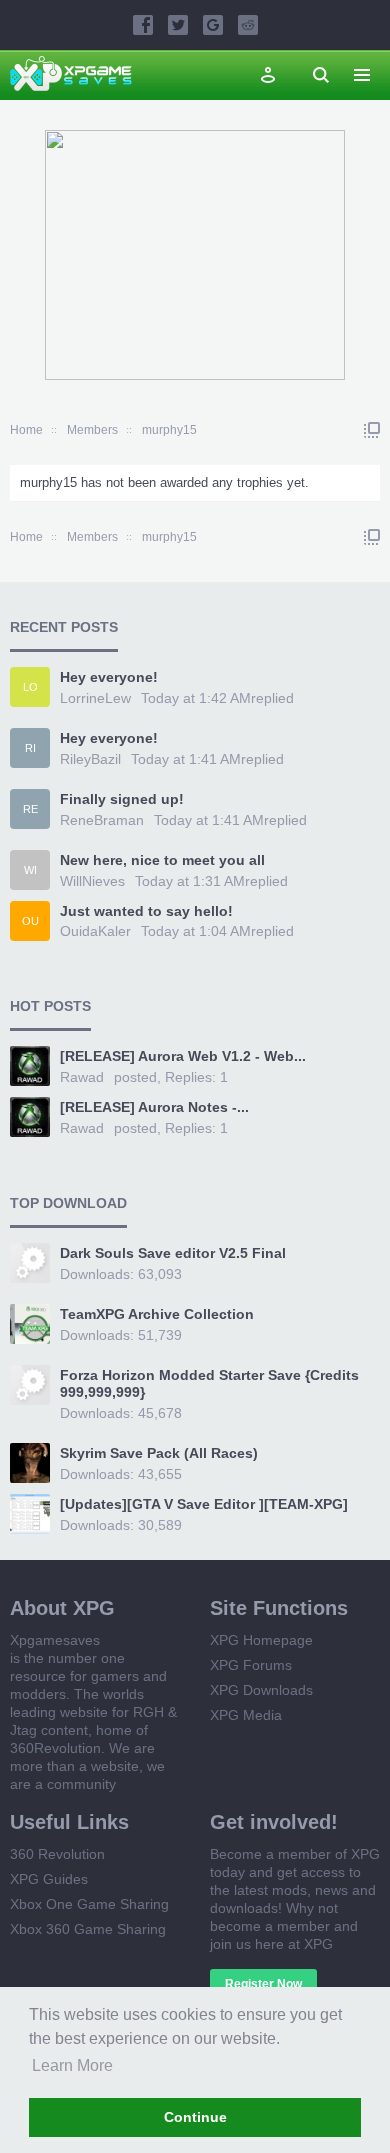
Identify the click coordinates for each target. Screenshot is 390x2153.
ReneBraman (102, 820)
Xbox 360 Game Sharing (88, 1929)
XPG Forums (251, 1665)
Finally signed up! (122, 799)
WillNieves (92, 881)
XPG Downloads (261, 1690)
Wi (30, 870)
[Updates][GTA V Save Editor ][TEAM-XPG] (204, 1504)
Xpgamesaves (55, 1640)
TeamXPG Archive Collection (157, 1314)
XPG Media (246, 1715)
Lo (30, 687)
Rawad (82, 1077)
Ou (30, 921)
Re (30, 809)
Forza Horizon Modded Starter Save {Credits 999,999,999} (209, 1384)
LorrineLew (95, 698)
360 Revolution (57, 1854)
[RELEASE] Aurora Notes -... (154, 1107)
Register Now (263, 1984)
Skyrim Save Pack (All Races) (159, 1453)
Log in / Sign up (268, 75)
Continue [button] (195, 2117)
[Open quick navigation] (372, 430)
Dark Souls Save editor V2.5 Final (173, 1253)
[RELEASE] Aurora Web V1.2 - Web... (183, 1056)
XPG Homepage (261, 1640)
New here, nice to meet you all (162, 860)
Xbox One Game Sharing (89, 1904)
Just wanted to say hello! (146, 911)
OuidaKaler (95, 931)
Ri (30, 748)
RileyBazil (90, 759)
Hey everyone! (109, 677)
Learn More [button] (72, 2065)
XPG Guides (49, 1879)
